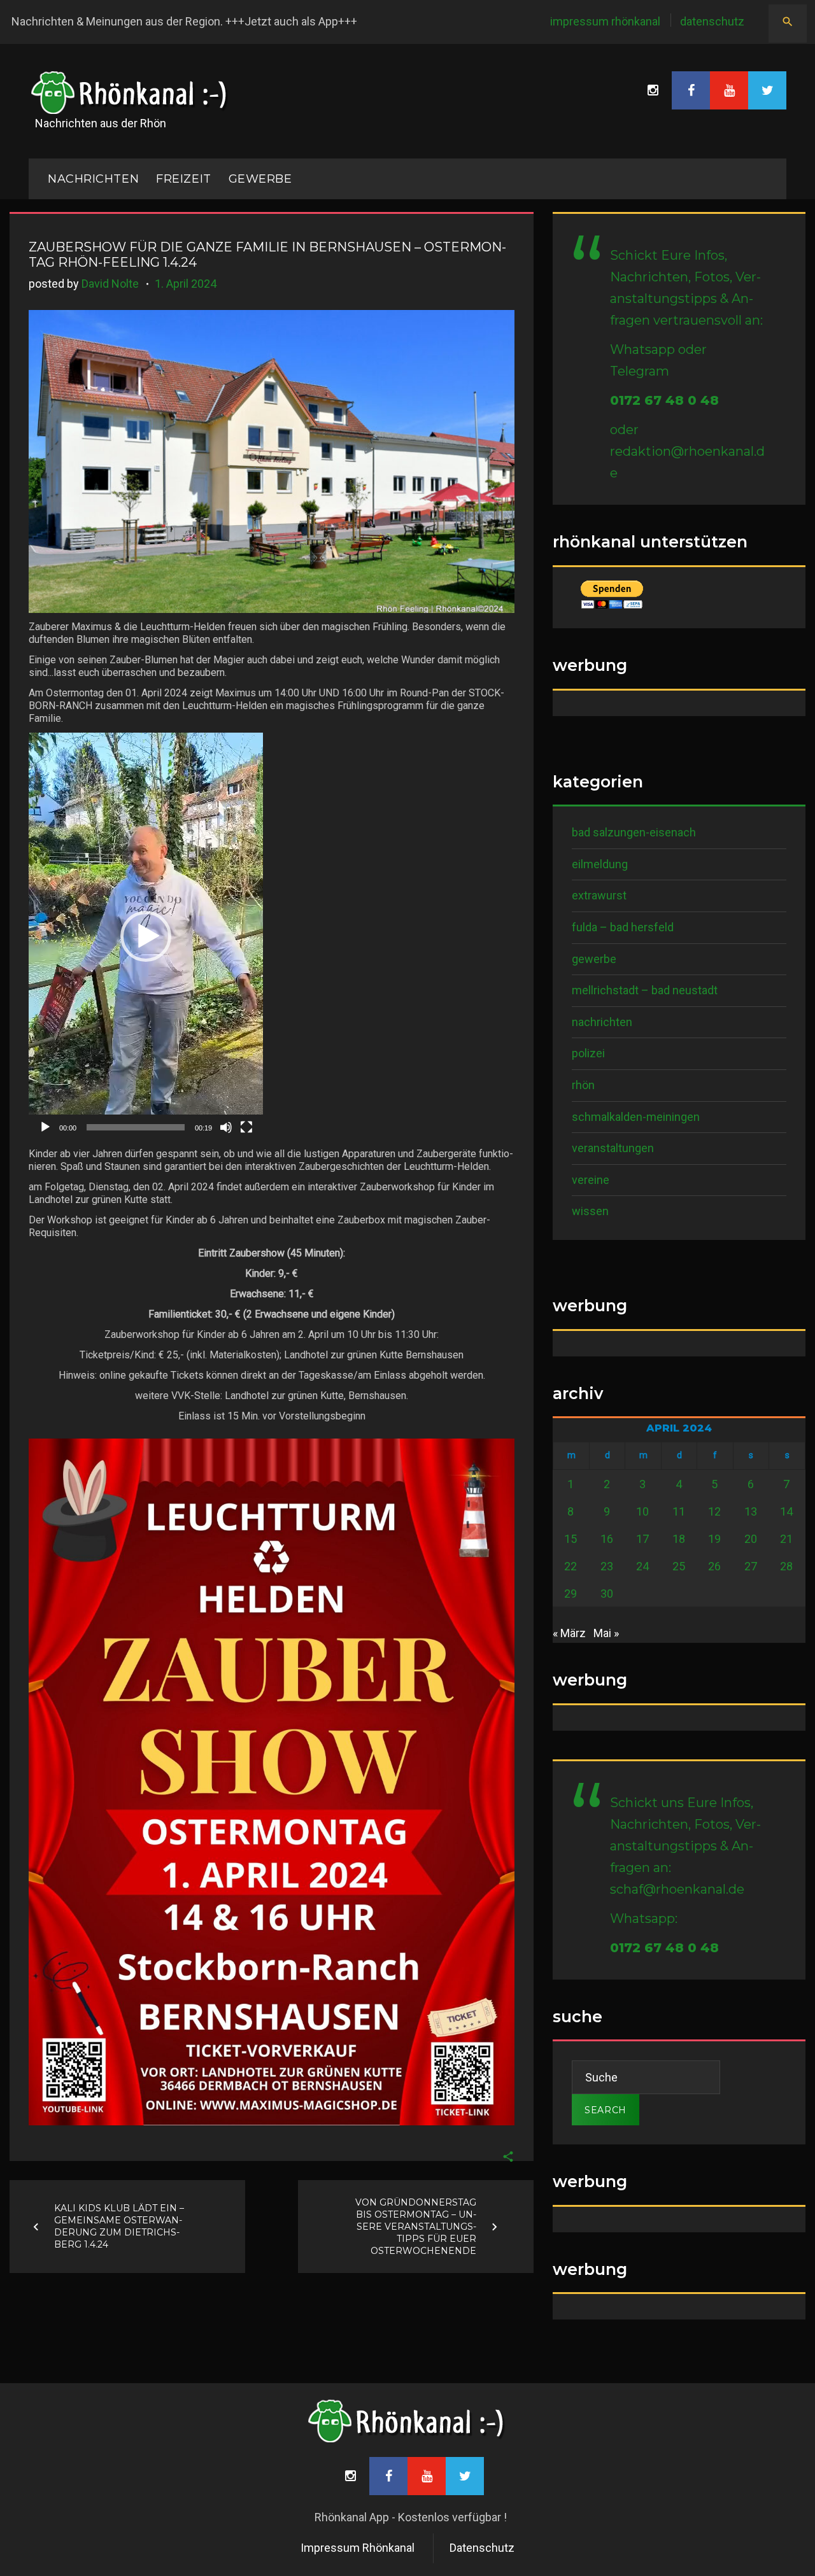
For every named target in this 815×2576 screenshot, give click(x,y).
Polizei (588, 1053)
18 (679, 1539)
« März (569, 1633)
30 (607, 1594)
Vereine (591, 1180)
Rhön (583, 1085)
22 (570, 1566)
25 (679, 1566)
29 (570, 1594)
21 (786, 1539)
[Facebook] (691, 90)
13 (751, 1511)
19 (714, 1539)
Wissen (590, 1211)
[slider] (136, 1127)
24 (642, 1566)
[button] (146, 936)
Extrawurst (599, 895)
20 (751, 1539)
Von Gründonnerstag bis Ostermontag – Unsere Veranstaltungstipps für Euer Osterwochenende (416, 2227)
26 (714, 1566)
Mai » (606, 1633)
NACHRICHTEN (93, 179)
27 (751, 1566)
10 (642, 1511)
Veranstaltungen (613, 1148)
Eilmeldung (600, 864)
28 (786, 1566)
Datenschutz (712, 21)
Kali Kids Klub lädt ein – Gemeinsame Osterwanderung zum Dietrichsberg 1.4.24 (119, 2226)
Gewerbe (260, 179)
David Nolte (110, 284)
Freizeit (183, 179)
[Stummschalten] (226, 1127)
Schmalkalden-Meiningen (636, 1117)
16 (607, 1539)
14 (786, 1511)
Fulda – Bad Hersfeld (623, 927)
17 (642, 1539)
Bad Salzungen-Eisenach (634, 832)
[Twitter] (767, 90)
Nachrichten (602, 1022)
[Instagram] (653, 90)
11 (679, 1511)
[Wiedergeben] (45, 1127)
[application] (146, 936)
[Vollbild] (246, 1127)
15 (570, 1539)
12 (714, 1511)
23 (607, 1566)
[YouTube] (729, 90)
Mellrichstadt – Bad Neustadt (645, 990)
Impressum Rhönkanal (605, 21)
